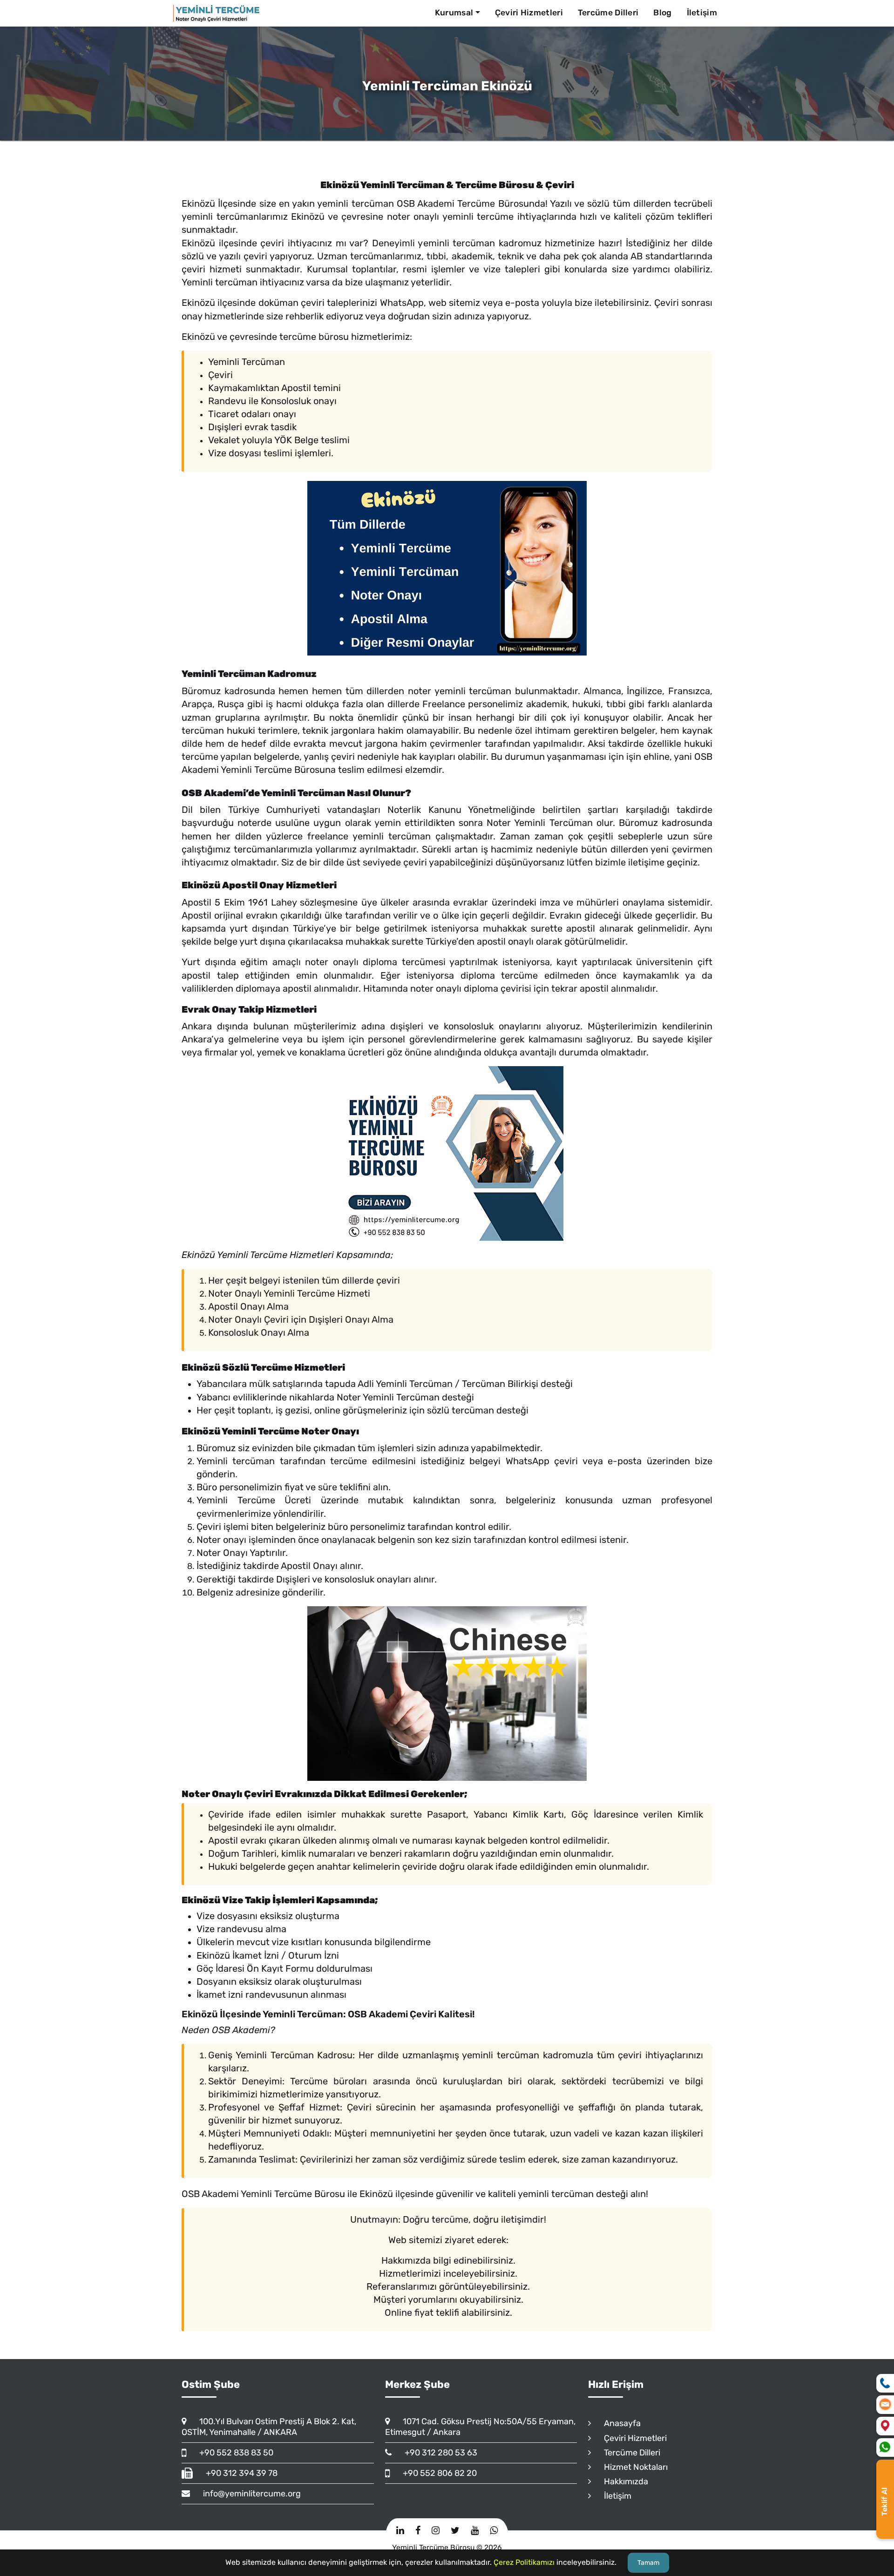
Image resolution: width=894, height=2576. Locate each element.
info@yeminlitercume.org (248, 2494)
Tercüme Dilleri (608, 13)
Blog (662, 13)
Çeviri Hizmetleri (529, 13)
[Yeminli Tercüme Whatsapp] (494, 2530)
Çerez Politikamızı (524, 2562)
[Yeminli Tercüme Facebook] (418, 2530)
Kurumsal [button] (454, 13)
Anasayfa (618, 2423)
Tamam (648, 2563)
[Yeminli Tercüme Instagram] (436, 2530)
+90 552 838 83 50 (232, 2453)
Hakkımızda (622, 2481)
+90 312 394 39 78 (237, 2473)
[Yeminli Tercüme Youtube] (475, 2530)
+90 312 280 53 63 (437, 2453)
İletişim (702, 13)
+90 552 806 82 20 (436, 2473)
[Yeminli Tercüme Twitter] (455, 2530)
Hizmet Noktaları (632, 2467)
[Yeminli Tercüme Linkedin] (400, 2530)
